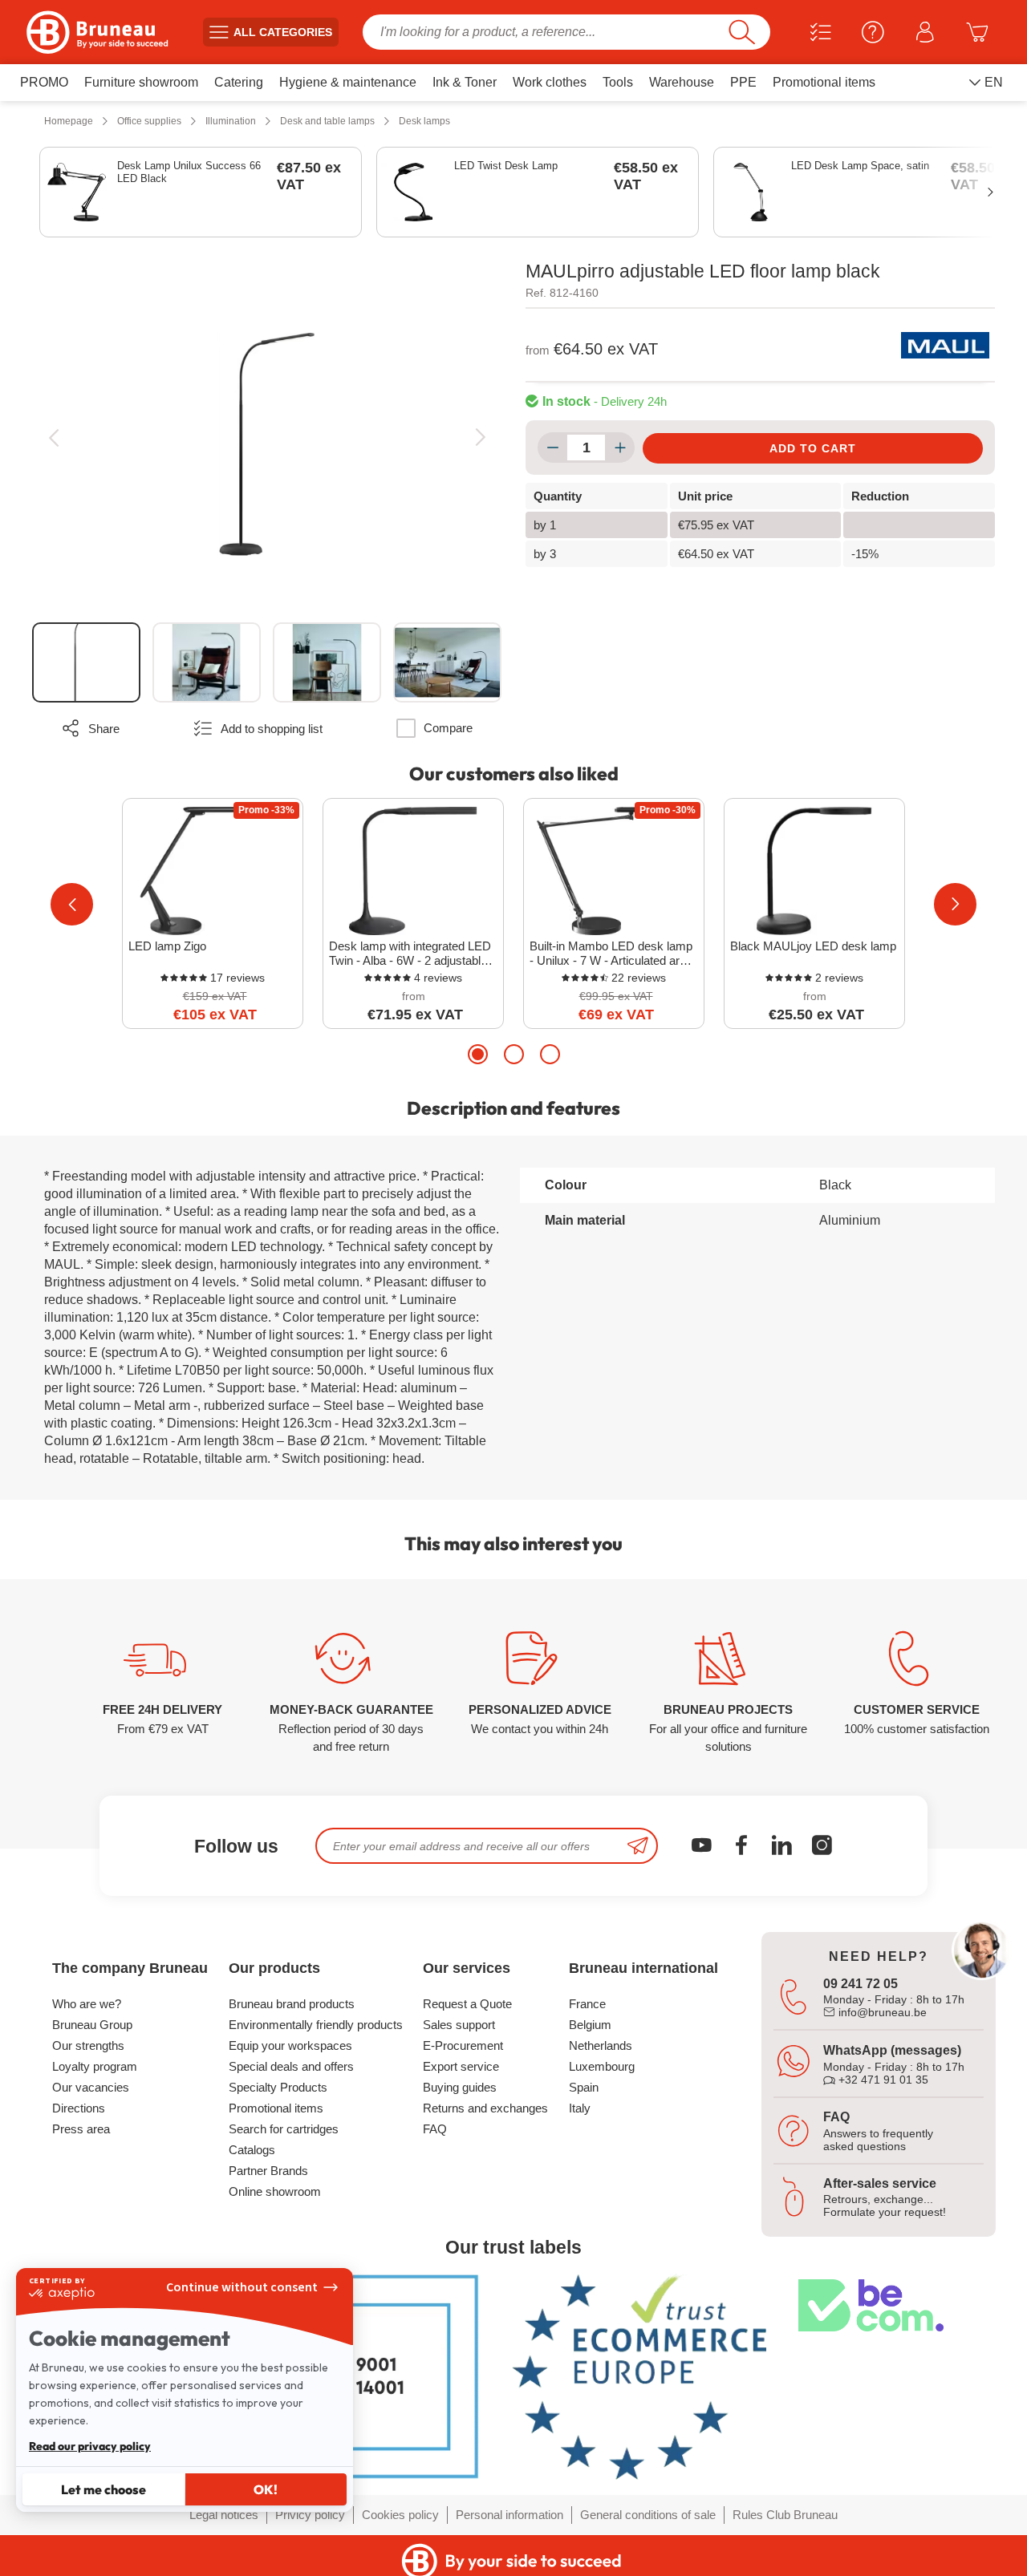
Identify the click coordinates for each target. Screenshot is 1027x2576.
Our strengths (88, 2045)
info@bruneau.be (881, 2012)
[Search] (742, 32)
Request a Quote (467, 2004)
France (587, 2004)
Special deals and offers (291, 2066)
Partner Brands (268, 2171)
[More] (620, 448)
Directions (79, 2108)
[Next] (480, 437)
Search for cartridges (284, 2129)
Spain (584, 2087)
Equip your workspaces (290, 2045)
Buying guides (460, 2087)
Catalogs (252, 2150)
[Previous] (53, 437)
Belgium (590, 2025)
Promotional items (276, 2108)
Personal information (509, 2515)
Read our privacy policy (90, 2446)
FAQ (435, 2129)
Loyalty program (95, 2066)
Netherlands (601, 2045)
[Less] (552, 448)
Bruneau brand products (292, 2004)
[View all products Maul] (945, 345)
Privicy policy (310, 2515)
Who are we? (87, 2004)
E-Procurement (463, 2045)
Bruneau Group (92, 2025)
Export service (461, 2066)
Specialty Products (278, 2087)
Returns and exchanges (485, 2108)
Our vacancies (91, 2087)
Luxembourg (602, 2066)
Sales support (459, 2025)
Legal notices (224, 2515)
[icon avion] (638, 1846)
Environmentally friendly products (316, 2025)
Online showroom (275, 2191)
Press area (81, 2129)
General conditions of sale (648, 2515)
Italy (580, 2108)
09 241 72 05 (861, 1984)
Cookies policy (400, 2515)
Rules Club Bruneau (785, 2515)
